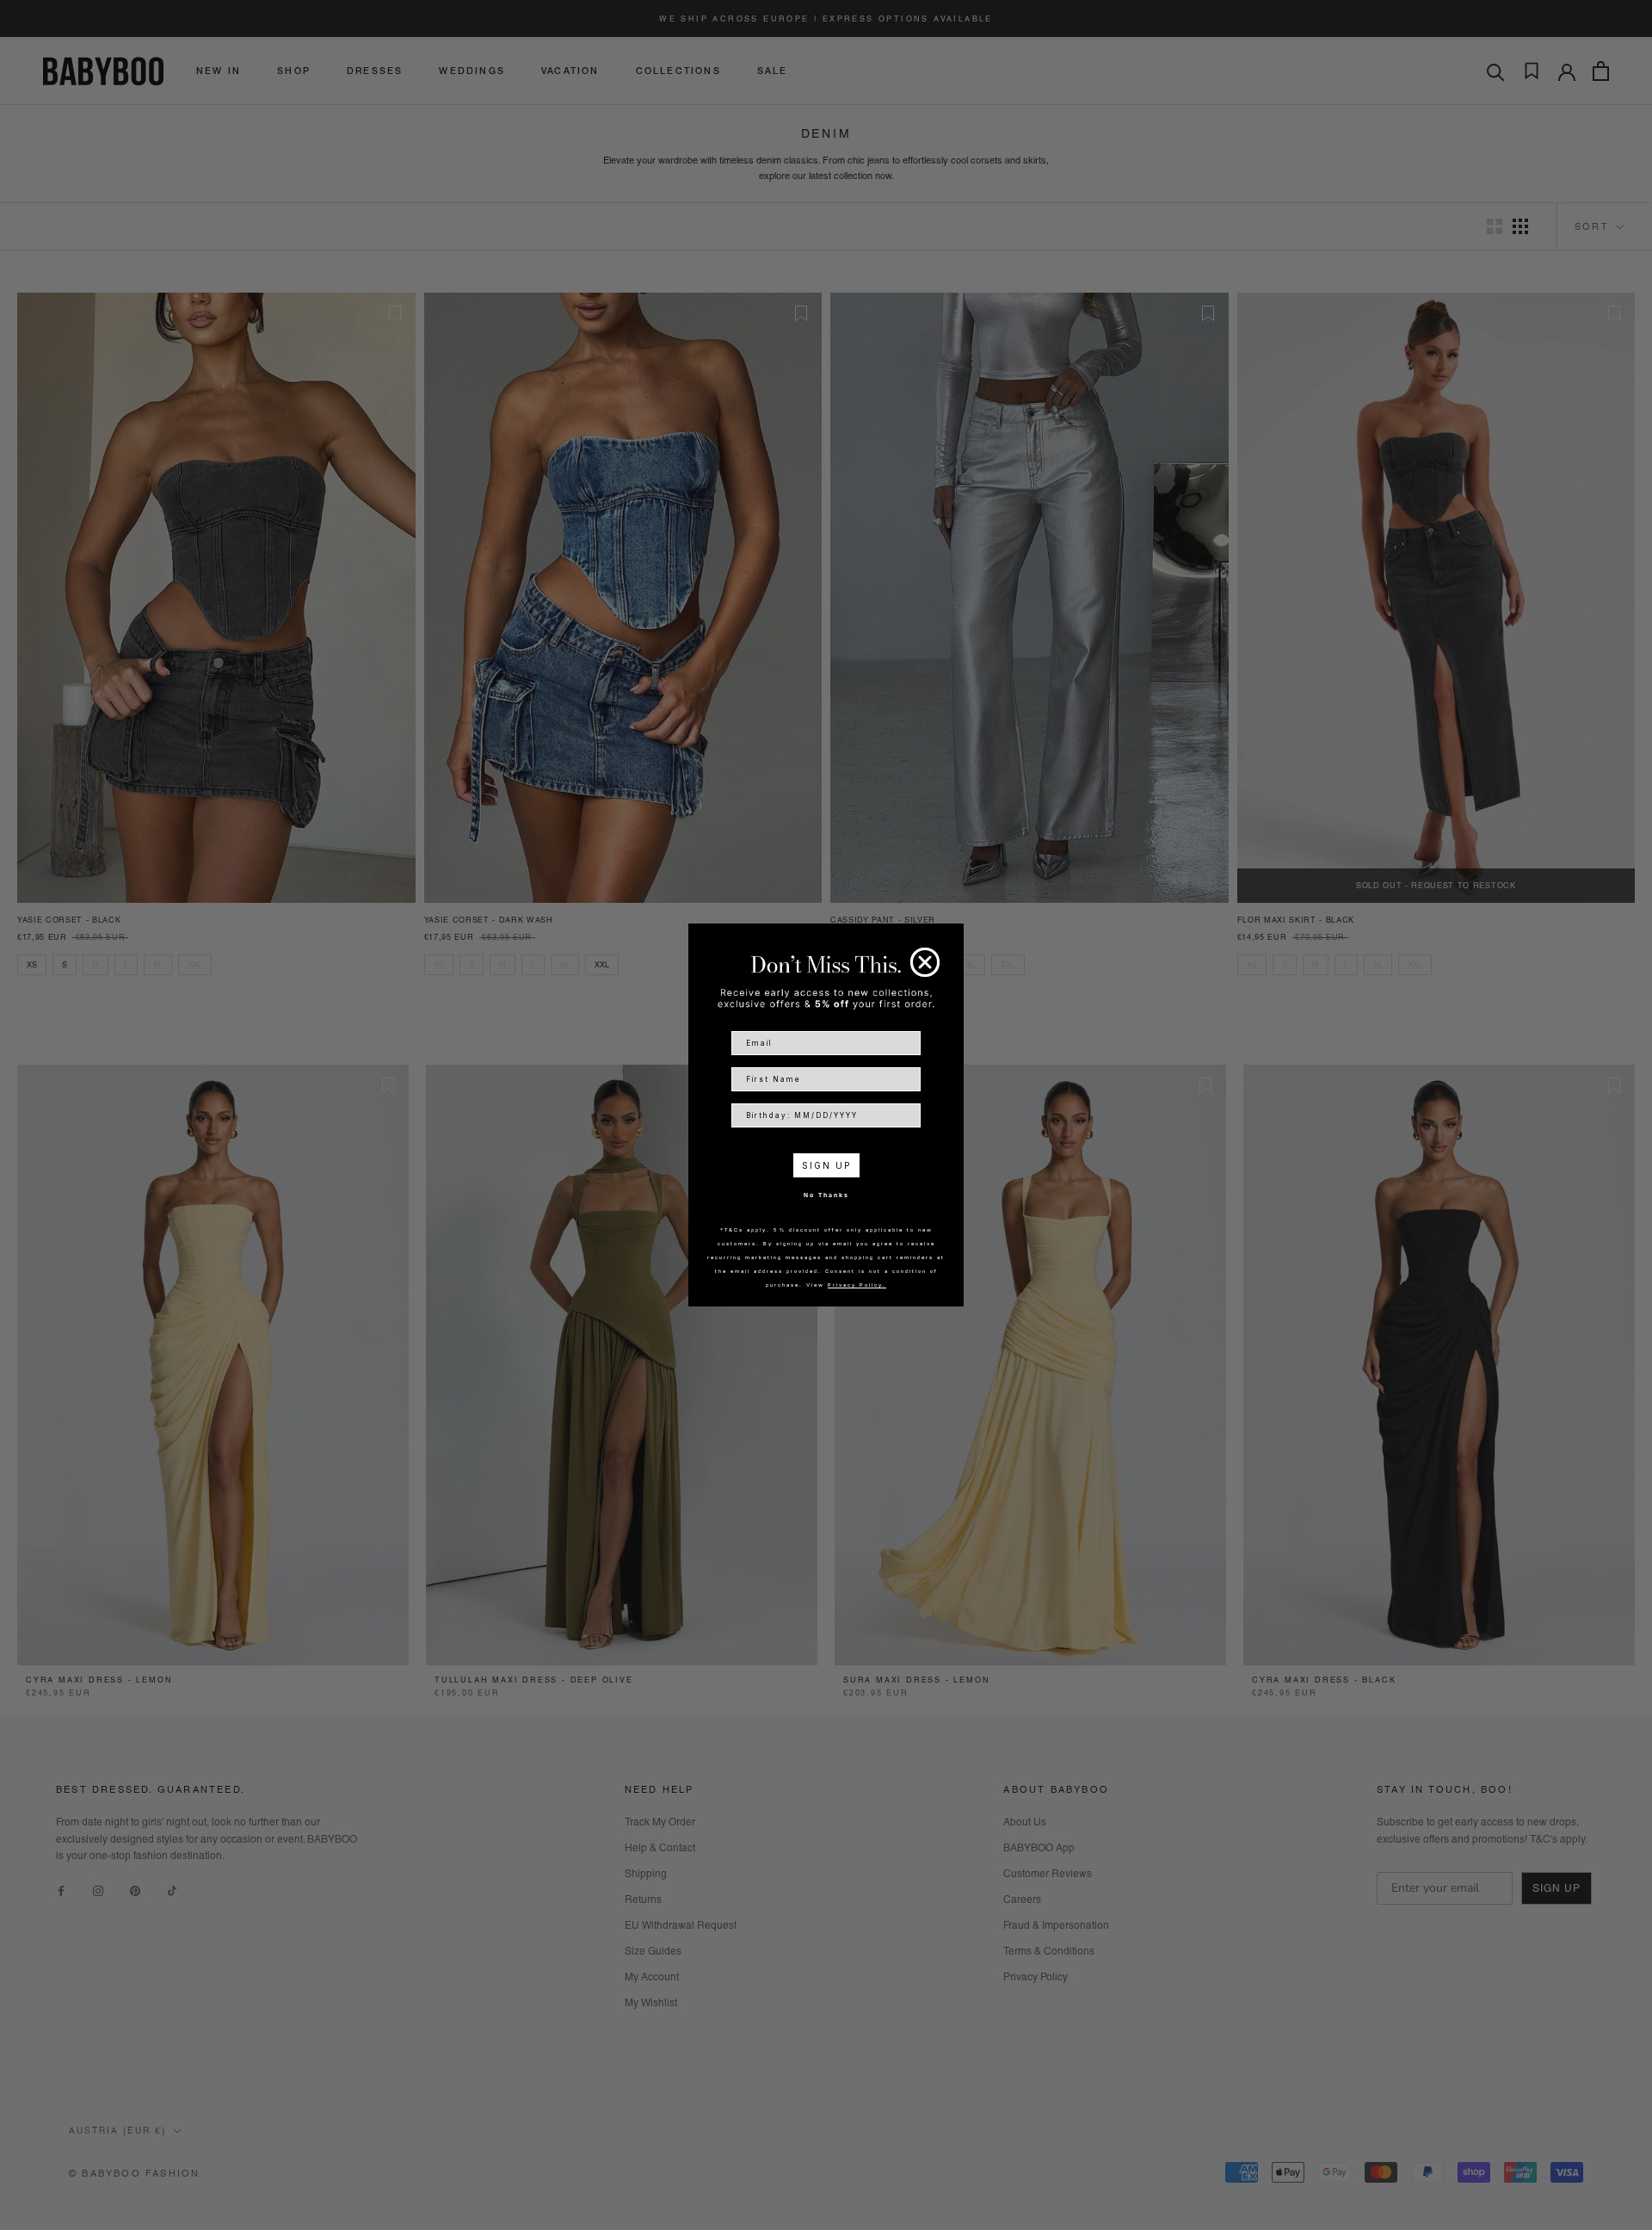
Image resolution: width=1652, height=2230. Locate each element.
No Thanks (826, 1195)
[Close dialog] (925, 962)
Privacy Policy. (857, 1285)
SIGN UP (826, 1165)
